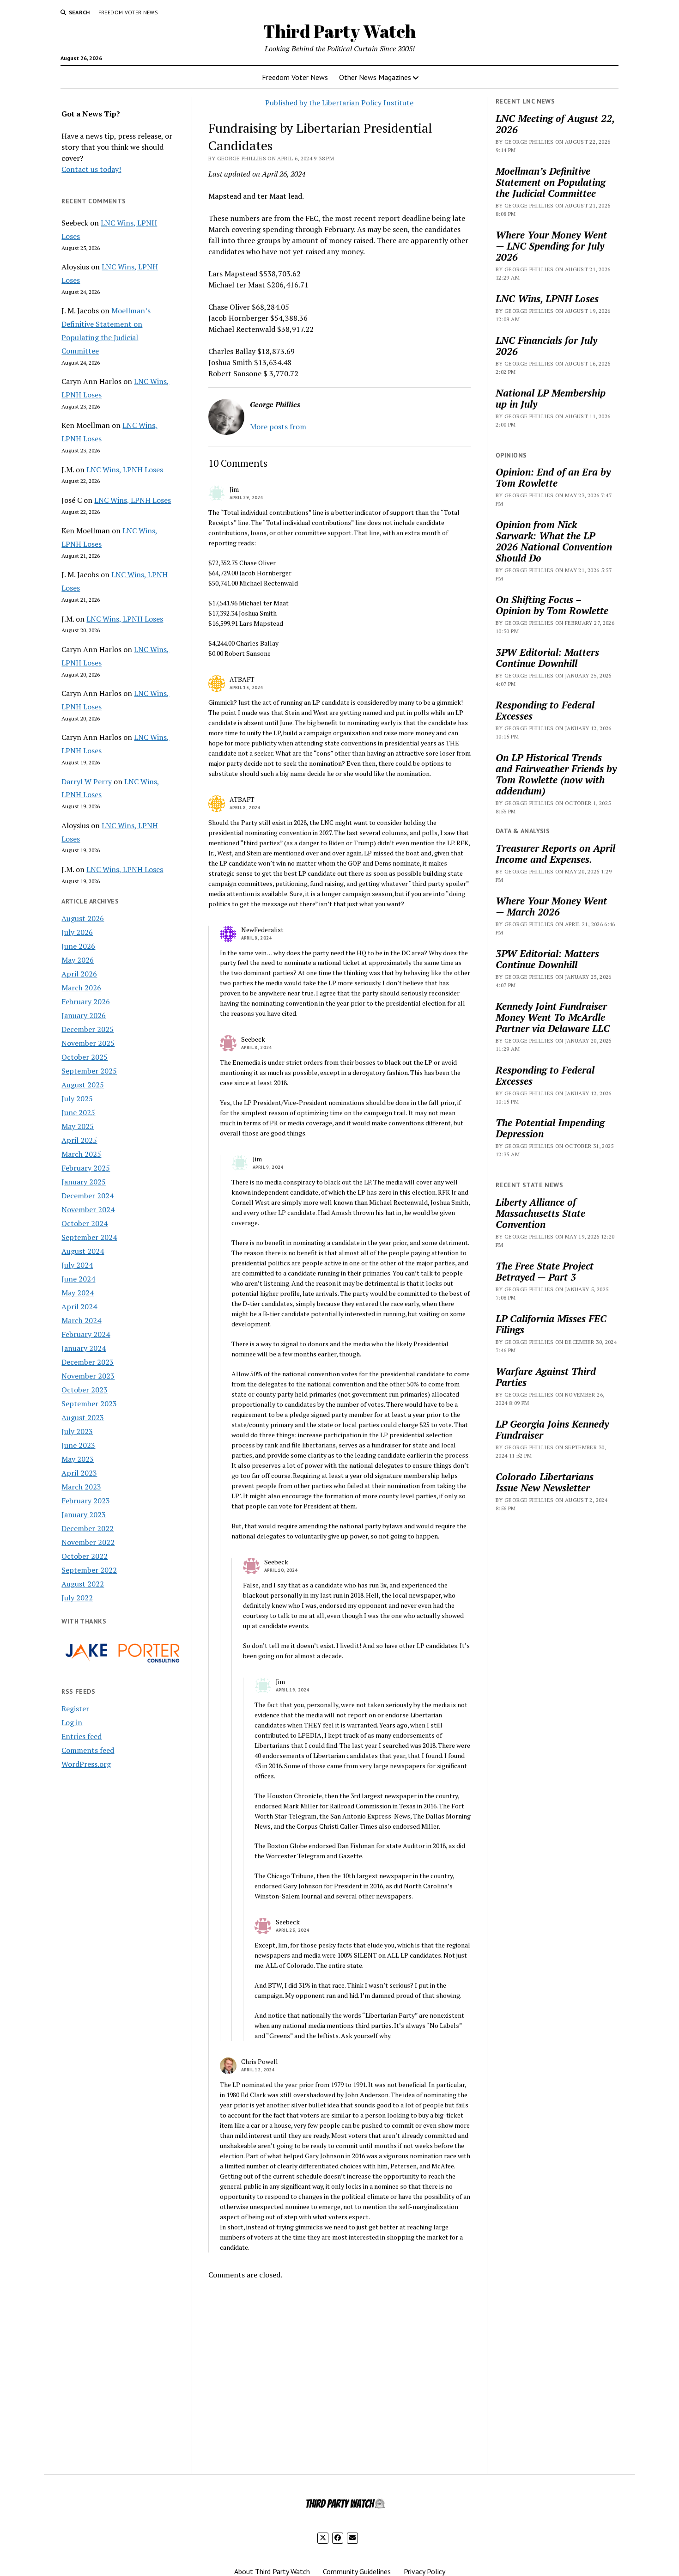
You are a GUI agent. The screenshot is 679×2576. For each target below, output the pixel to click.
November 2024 (88, 1209)
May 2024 (78, 1293)
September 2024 (89, 1237)
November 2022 (88, 1542)
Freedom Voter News (128, 12)
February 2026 (86, 1001)
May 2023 (78, 1459)
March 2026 (81, 988)
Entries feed (82, 1736)
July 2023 (77, 1431)
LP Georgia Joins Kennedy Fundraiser (552, 1429)
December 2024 (88, 1196)
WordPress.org (86, 1764)
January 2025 (84, 1182)
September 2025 (89, 1071)
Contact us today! (91, 169)
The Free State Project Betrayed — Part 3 (545, 1271)
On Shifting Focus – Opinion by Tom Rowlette (552, 605)
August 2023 (83, 1417)
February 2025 (86, 1168)
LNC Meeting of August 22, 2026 (555, 124)
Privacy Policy (424, 2571)
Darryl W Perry (87, 781)
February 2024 (86, 1334)
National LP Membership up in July (551, 398)
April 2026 (79, 974)
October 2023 (85, 1390)
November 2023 (88, 1376)
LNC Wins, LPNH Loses (125, 470)
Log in (72, 1722)
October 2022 (85, 1556)
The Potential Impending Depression (550, 1128)
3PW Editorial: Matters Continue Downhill (547, 658)
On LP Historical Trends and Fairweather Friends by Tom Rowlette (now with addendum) (556, 774)
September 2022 (89, 1570)
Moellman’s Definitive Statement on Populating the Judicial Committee (551, 182)
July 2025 (77, 1099)
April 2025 (79, 1140)
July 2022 (77, 1598)
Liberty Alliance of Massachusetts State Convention (540, 1213)
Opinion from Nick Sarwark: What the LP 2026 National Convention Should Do (554, 541)
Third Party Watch (339, 31)
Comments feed (88, 1750)
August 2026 (83, 918)
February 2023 (86, 1501)
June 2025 (78, 1112)
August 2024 (83, 1251)
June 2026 (78, 946)
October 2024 (85, 1223)
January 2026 (84, 1015)
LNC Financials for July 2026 (546, 346)
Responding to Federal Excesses (545, 710)
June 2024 (78, 1279)
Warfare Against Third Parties (546, 1377)
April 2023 (79, 1473)
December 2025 (88, 1029)
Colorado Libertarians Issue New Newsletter (545, 1482)
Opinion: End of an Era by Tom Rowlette (553, 477)
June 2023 (78, 1445)
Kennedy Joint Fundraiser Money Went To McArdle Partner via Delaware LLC (553, 1017)
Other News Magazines (375, 77)
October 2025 (85, 1057)
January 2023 (84, 1514)
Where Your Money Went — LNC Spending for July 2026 (551, 246)
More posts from (278, 427)
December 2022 (88, 1528)
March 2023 (81, 1487)
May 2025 (78, 1126)
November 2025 (88, 1043)
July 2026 (77, 932)
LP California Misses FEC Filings (551, 1324)
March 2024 (81, 1320)
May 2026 (78, 960)
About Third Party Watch (272, 2571)
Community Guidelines (357, 2571)
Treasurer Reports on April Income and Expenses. (555, 854)
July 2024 (77, 1265)
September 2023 (89, 1404)
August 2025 (83, 1085)
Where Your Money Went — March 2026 (551, 906)
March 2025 (81, 1154)
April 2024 (79, 1306)
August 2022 (83, 1584)
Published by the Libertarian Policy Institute (339, 103)
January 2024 (84, 1348)
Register (75, 1709)
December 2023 (88, 1362)
